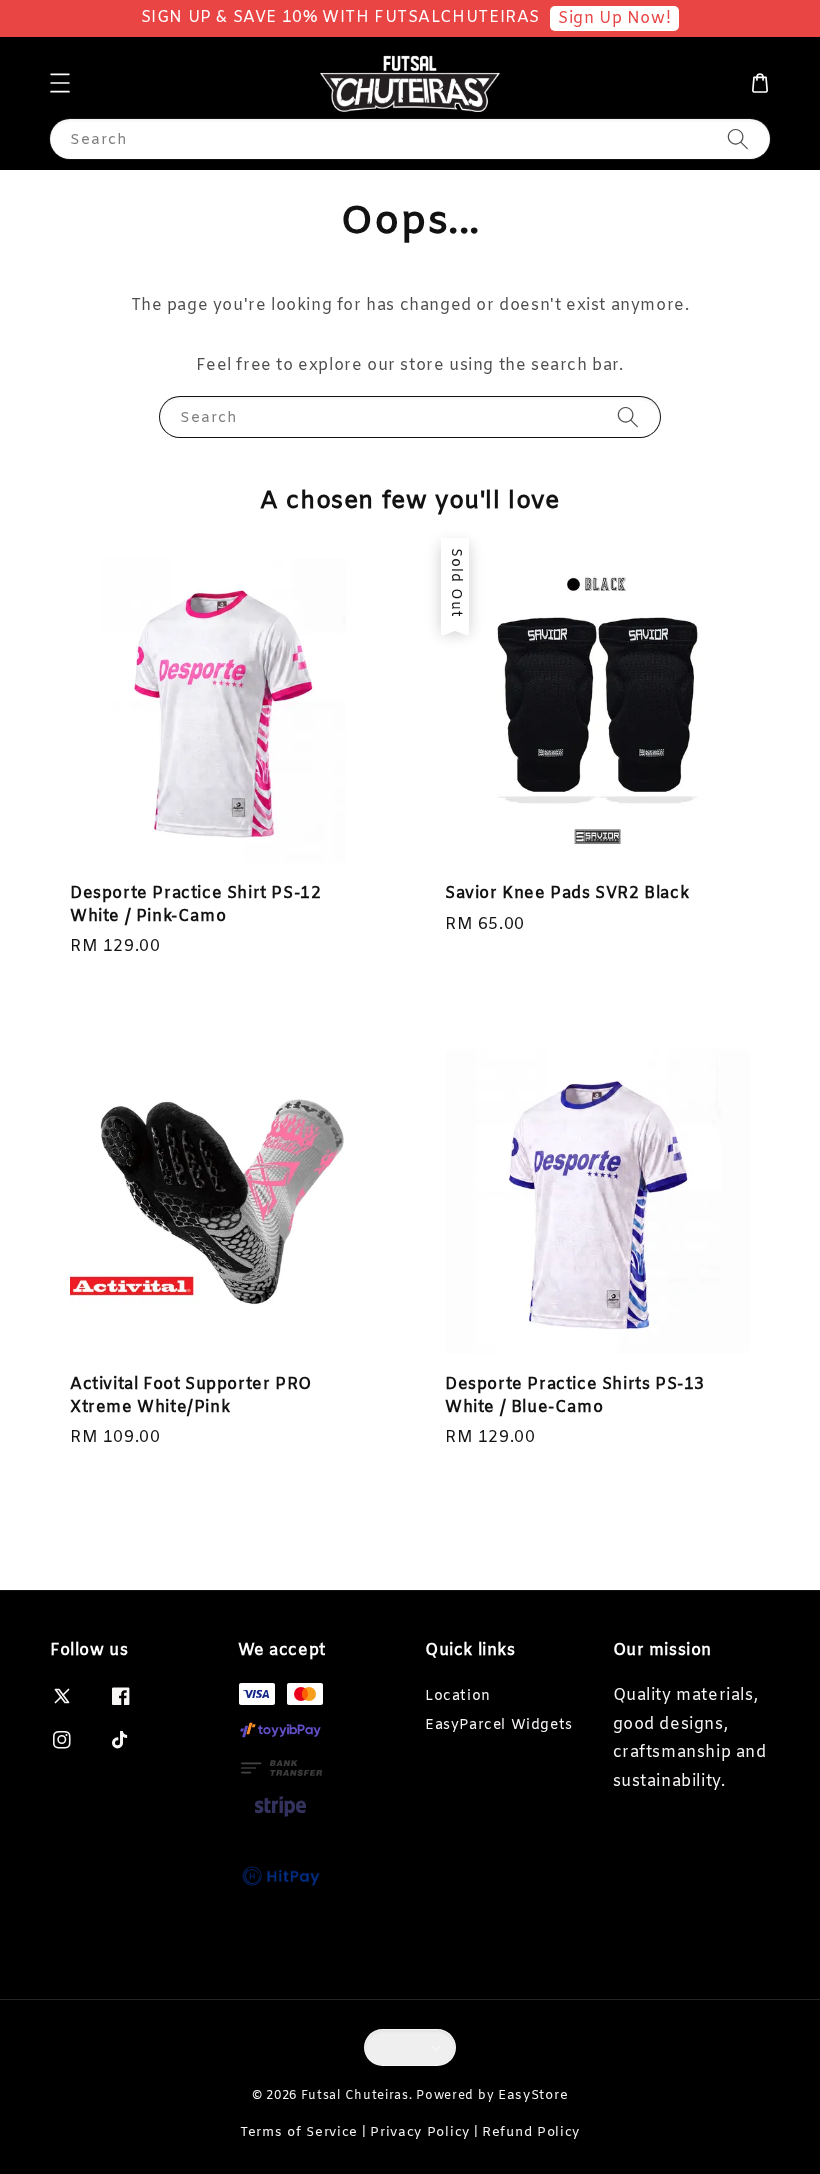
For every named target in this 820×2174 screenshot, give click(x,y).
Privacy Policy (420, 2132)
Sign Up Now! (614, 18)
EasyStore (533, 2095)
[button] (60, 83)
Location (458, 1697)
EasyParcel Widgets (499, 1725)
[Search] (738, 138)
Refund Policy (531, 2132)
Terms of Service (299, 2132)
